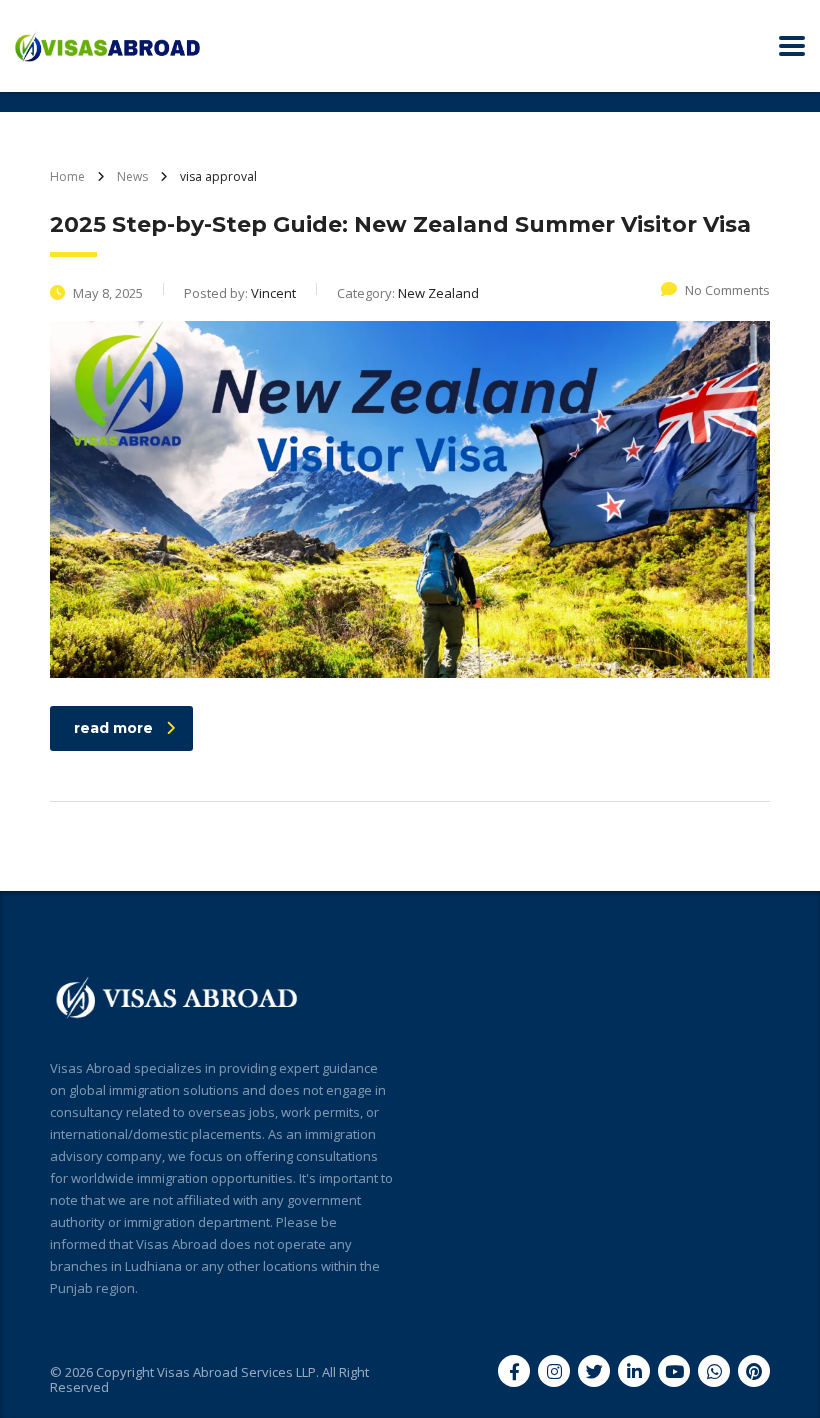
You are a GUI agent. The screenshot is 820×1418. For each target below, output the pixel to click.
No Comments (727, 290)
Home (67, 176)
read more (113, 728)
